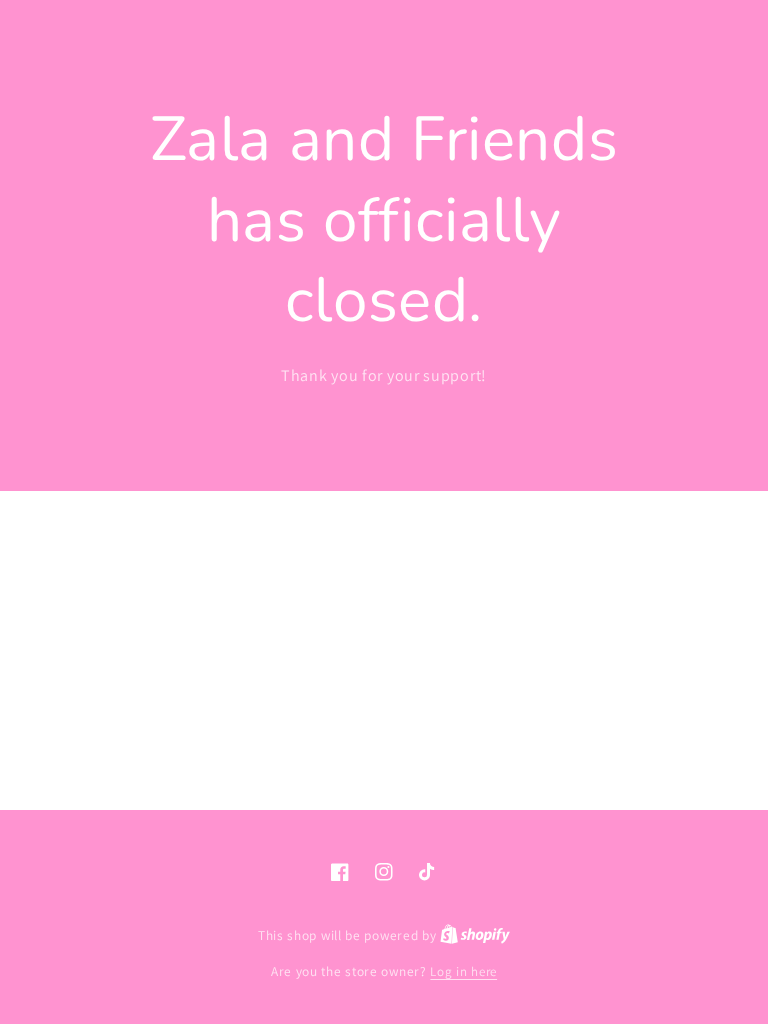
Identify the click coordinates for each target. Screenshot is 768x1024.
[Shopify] (475, 935)
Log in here (463, 971)
